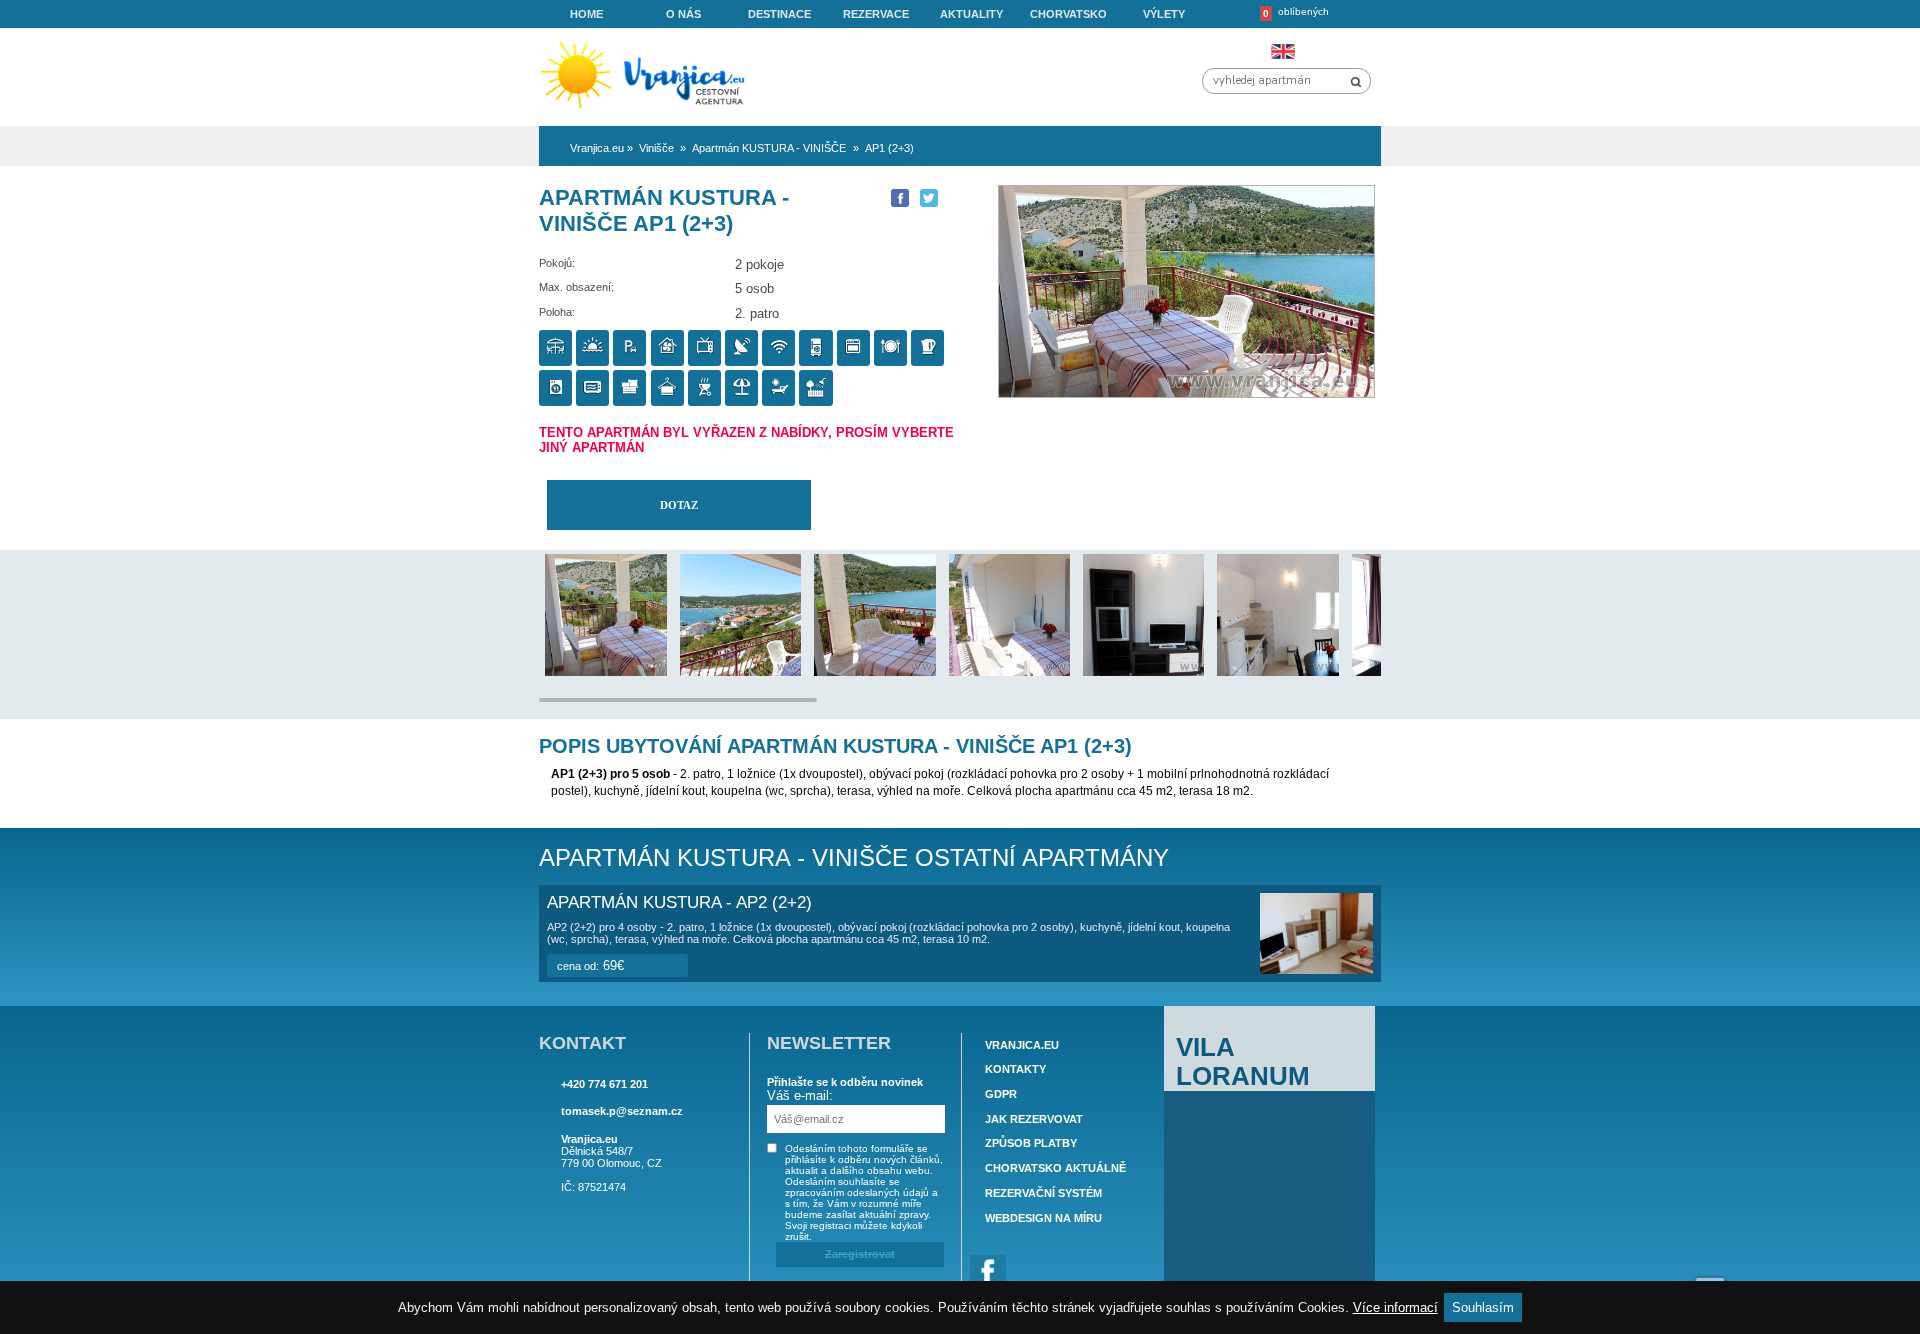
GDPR (1001, 1094)
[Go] (1356, 82)
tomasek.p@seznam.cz (622, 1111)
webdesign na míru (1043, 1218)
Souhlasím (1483, 1307)
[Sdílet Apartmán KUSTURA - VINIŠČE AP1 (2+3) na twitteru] (929, 198)
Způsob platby (1031, 1144)
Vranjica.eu (1022, 1045)
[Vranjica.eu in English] (1282, 51)
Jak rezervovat (1034, 1119)
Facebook (988, 1273)
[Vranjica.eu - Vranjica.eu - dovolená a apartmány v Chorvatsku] (648, 109)
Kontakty (1015, 1069)
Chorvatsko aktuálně (1055, 1168)
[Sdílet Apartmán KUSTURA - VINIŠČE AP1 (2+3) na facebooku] (900, 198)
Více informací (1395, 1307)
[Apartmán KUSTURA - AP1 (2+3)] (653, 671)
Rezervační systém (1043, 1193)
